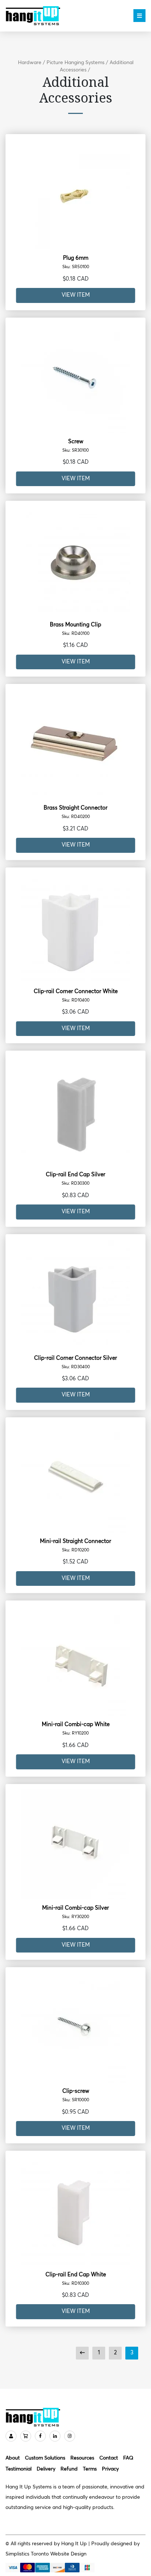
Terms (90, 2469)
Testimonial (19, 2469)
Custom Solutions (45, 2458)
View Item (76, 295)
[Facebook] (40, 2436)
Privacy (110, 2469)
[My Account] (11, 2436)
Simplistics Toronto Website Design (46, 2554)
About (13, 2458)
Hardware (30, 63)
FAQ (128, 2458)
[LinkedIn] (55, 2436)
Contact (109, 2458)
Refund (69, 2469)
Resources (82, 2458)
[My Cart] (26, 2436)
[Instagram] (70, 2436)
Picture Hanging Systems (75, 63)
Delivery (46, 2469)
